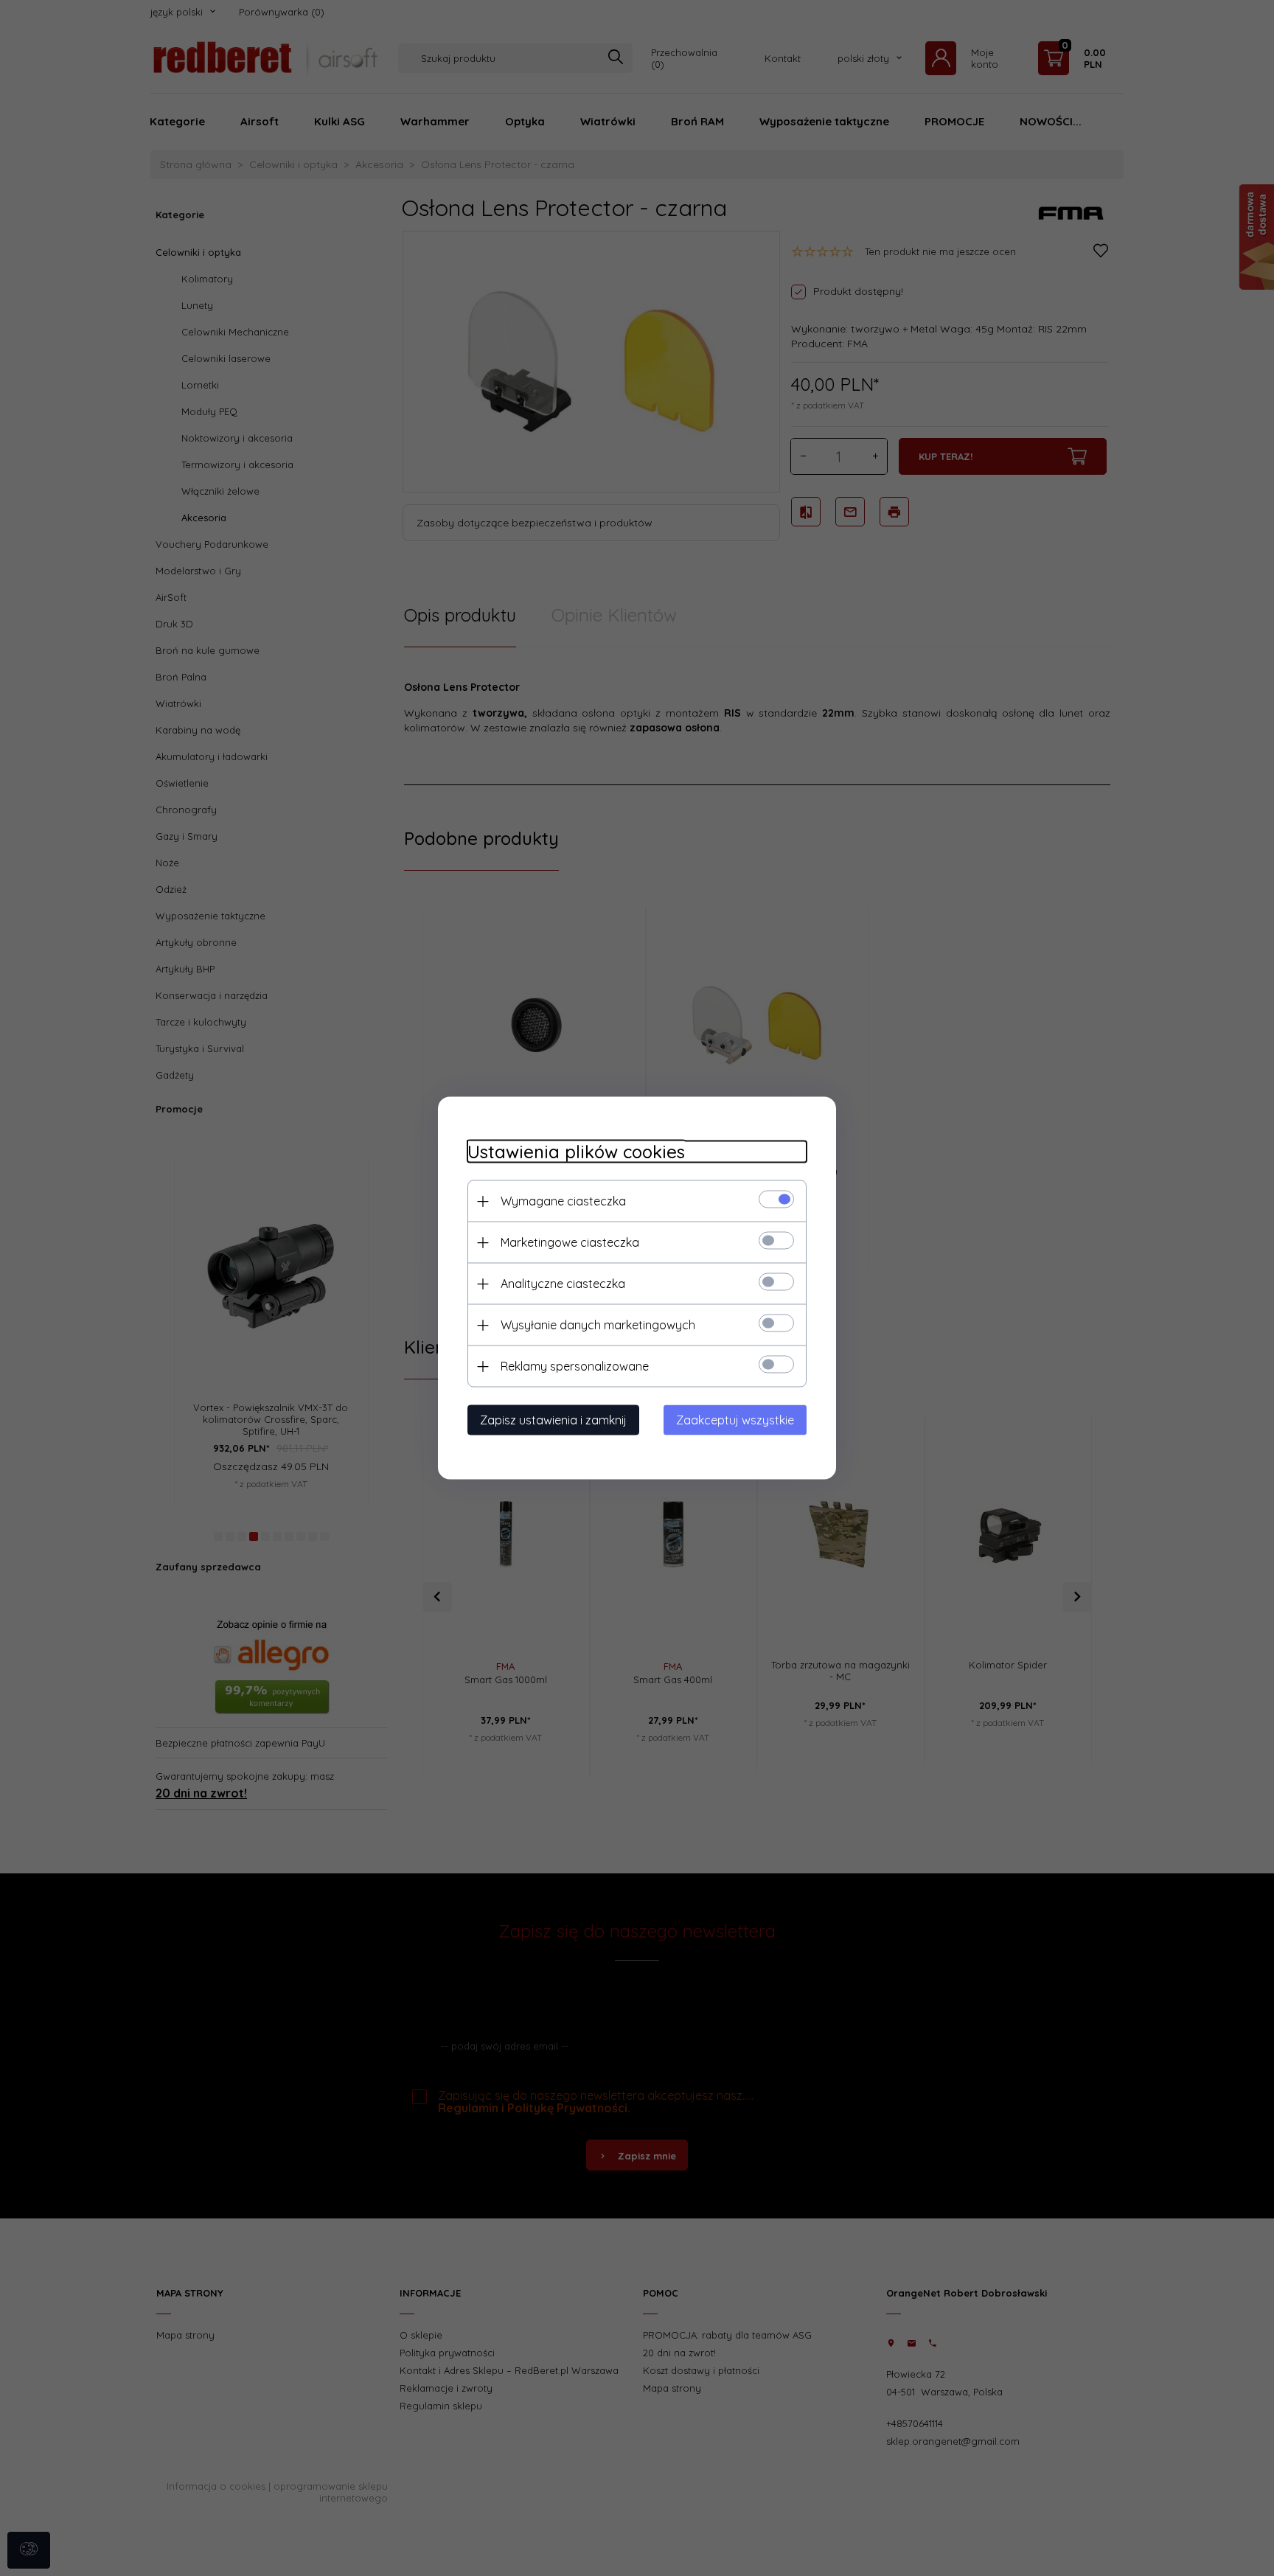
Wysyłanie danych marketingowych (598, 1325)
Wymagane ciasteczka (563, 1201)
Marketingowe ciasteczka (570, 1242)
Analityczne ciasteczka (563, 1284)
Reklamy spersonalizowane (575, 1366)
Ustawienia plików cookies (576, 1152)
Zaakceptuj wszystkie (735, 1420)
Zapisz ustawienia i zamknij (553, 1420)
